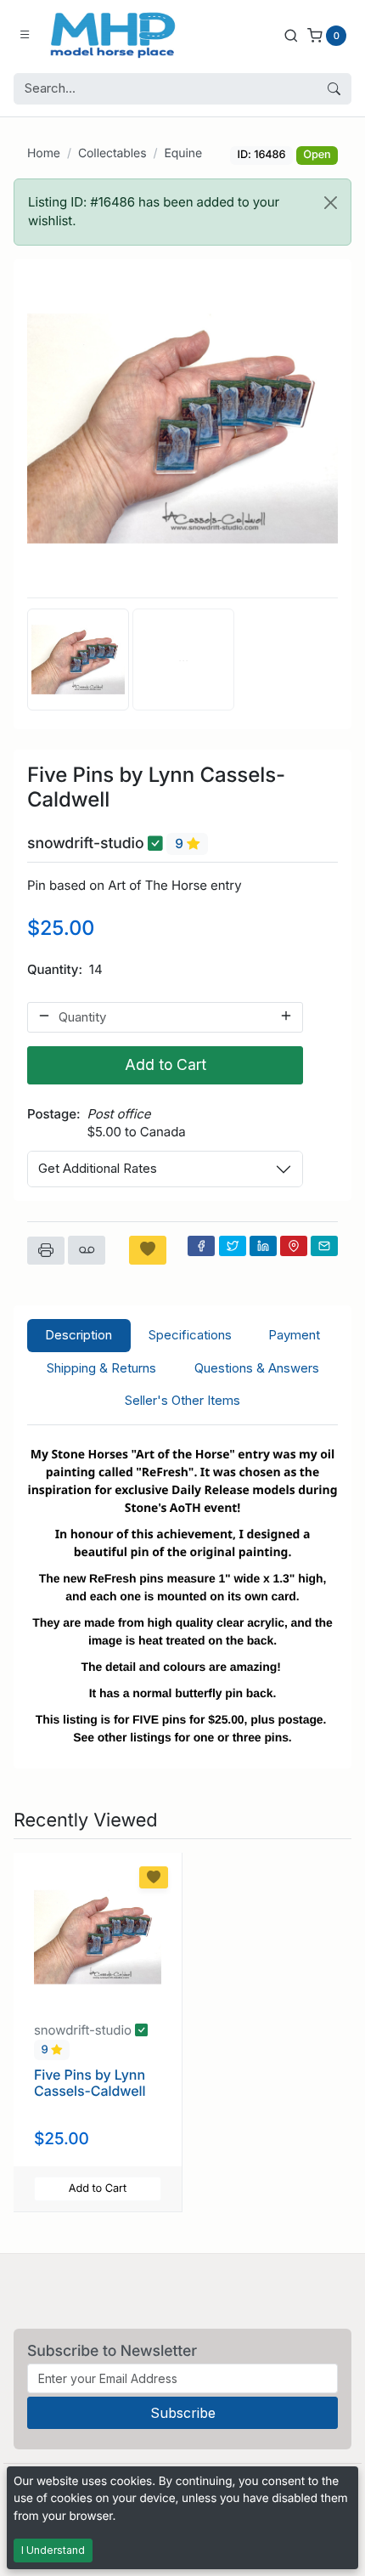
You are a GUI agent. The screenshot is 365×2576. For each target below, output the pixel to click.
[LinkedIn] (263, 1246)
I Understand (53, 2550)
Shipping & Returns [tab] (101, 1368)
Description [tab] (79, 1335)
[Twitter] (233, 1246)
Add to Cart (166, 1064)
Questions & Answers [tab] (257, 1368)
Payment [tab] (294, 1335)
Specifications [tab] (190, 1335)
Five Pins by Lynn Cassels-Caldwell (90, 2083)
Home (44, 153)
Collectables (112, 153)
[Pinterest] (294, 1246)
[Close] (331, 203)
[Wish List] (148, 1250)
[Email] (324, 1246)
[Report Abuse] (87, 1250)
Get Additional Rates (98, 1168)
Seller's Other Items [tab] (182, 1400)
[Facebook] (201, 1246)
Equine (183, 153)
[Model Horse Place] (113, 35)
